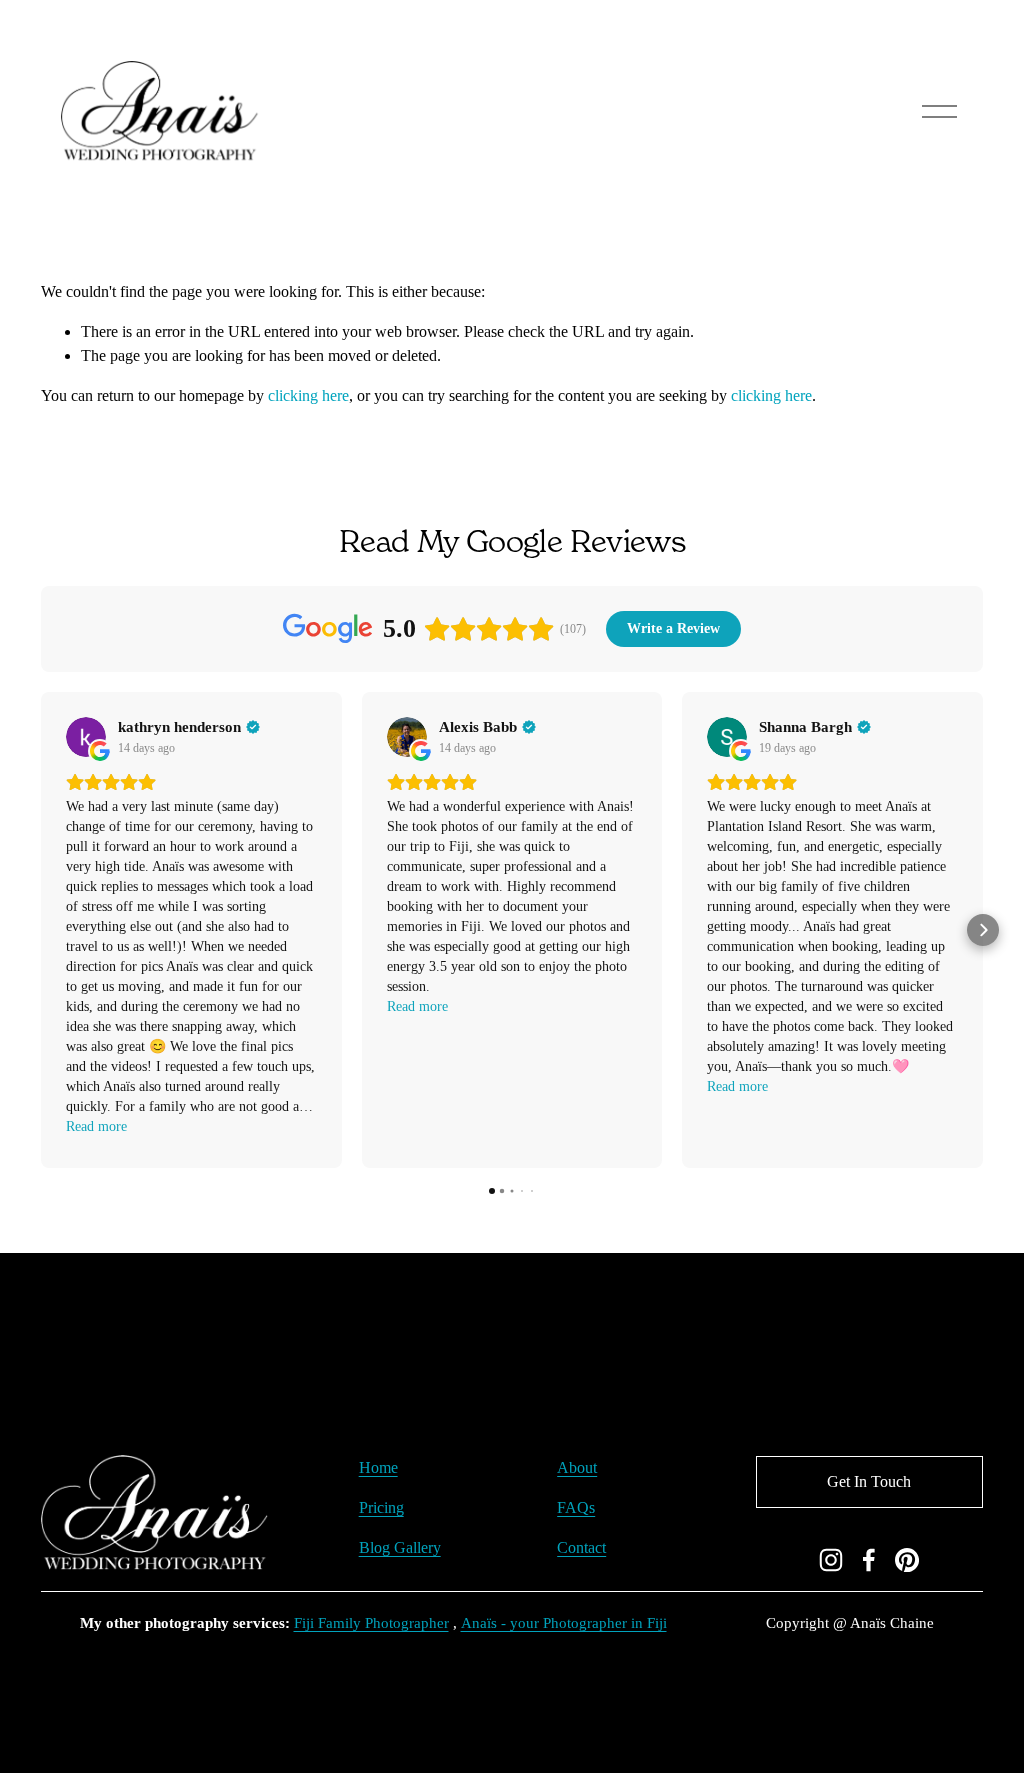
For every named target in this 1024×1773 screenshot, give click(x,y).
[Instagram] (831, 1560)
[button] (41, 930)
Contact (581, 1547)
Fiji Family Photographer (371, 1623)
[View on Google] (86, 737)
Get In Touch (869, 1481)
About (577, 1467)
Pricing (381, 1507)
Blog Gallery (400, 1547)
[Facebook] (869, 1560)
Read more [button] (96, 1126)
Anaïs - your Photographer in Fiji (564, 1623)
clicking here (308, 395)
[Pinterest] (907, 1560)
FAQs (576, 1507)
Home (378, 1467)
